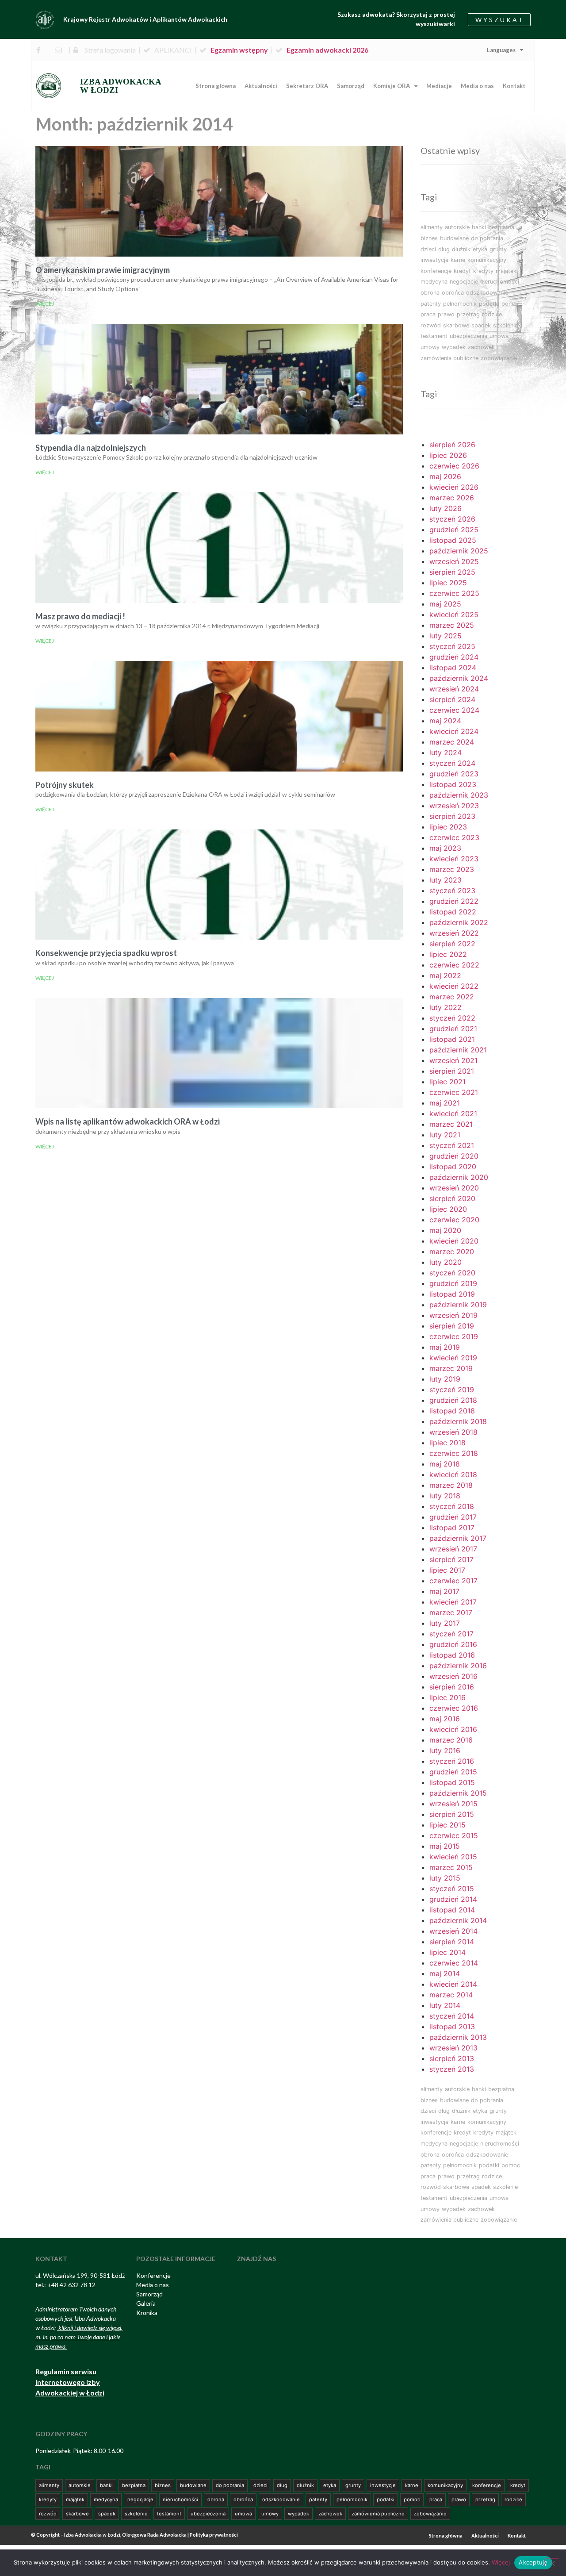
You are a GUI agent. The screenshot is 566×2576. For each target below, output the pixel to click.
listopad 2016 (452, 1655)
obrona (430, 293)
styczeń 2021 (452, 1145)
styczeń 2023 (452, 891)
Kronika (147, 2313)
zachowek (481, 347)
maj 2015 (445, 1846)
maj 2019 (445, 1347)
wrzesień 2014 (453, 1931)
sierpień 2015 (452, 1814)
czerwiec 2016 (454, 1708)
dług (444, 249)
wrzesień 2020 (454, 1188)
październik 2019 (458, 1305)
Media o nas (477, 86)
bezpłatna (501, 227)
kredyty (483, 271)
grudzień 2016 (453, 1644)
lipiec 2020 (448, 1209)
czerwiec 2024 (454, 710)
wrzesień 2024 (454, 689)
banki (479, 227)
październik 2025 (459, 551)
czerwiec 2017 (453, 1581)
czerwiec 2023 (454, 837)
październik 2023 (459, 795)
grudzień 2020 (454, 1156)
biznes (429, 238)
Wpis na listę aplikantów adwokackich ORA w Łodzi (128, 1121)
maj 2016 (445, 1719)
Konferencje (153, 2275)
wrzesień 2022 (454, 933)
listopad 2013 (452, 2027)
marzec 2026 (452, 498)
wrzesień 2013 (453, 2048)
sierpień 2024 (452, 699)
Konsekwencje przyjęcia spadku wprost (106, 953)
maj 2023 (445, 848)
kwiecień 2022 (454, 986)
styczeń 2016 (452, 1761)
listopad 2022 (453, 912)
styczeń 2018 (452, 1506)
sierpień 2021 (452, 1071)
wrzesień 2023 (454, 806)
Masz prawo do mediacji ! (80, 616)
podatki (489, 304)
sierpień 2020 (452, 1198)
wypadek (454, 347)
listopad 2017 (452, 1528)
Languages (501, 50)
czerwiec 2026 (454, 466)
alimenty (432, 227)
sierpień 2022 (452, 944)
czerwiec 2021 (454, 1092)
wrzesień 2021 (453, 1060)
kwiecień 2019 (453, 1358)
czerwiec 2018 (454, 1453)
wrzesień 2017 (453, 1549)
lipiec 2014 (447, 1952)
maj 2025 (445, 604)
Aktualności (261, 86)
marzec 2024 (452, 742)
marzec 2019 (451, 1368)
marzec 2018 (451, 1485)
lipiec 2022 (448, 954)
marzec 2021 (451, 1124)
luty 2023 (446, 880)
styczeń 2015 (452, 1889)
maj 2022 (445, 975)
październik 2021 (458, 1050)
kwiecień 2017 (453, 1602)
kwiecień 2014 (453, 1984)
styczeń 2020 (452, 1273)
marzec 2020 (452, 1252)
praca (428, 314)
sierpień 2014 (452, 1942)
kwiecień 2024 (454, 731)
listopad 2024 (453, 668)
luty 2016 (445, 1751)
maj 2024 (445, 721)
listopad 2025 (453, 540)
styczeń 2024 (452, 763)
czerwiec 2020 (454, 1220)
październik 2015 (458, 1793)
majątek (506, 271)
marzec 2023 (452, 869)
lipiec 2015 (447, 1825)
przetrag (468, 314)
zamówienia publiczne (449, 358)
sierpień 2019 (452, 1326)
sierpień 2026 (452, 445)
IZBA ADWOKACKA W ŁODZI (121, 86)
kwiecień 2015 (453, 1857)
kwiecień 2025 (454, 614)
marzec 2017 (451, 1612)
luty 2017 (445, 1623)
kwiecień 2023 (454, 859)
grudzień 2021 (453, 1029)
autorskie (457, 227)
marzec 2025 (452, 625)
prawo (446, 314)
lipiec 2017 (447, 1570)
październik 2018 (458, 1421)
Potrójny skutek (65, 785)
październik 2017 (458, 1538)
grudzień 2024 (454, 657)
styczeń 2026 (452, 519)
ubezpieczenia (468, 336)
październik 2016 (458, 1666)
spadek (481, 325)
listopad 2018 (452, 1411)
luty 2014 (445, 2005)
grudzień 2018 (453, 1400)
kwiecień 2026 (454, 487)
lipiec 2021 (447, 1082)
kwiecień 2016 (453, 1729)
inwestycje (434, 260)
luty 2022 (446, 1007)
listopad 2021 (452, 1039)
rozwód (431, 325)
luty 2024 (446, 752)
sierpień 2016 (452, 1687)
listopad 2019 (452, 1294)
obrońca (453, 293)
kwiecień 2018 (453, 1474)
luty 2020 (446, 1262)
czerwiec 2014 (454, 1963)
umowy (430, 347)
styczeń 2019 (452, 1390)
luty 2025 (446, 636)
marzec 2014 (451, 1995)
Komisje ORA (392, 86)
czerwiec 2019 (454, 1336)
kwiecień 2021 (453, 1113)
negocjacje (464, 282)
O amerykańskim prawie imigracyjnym (103, 270)
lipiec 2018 (447, 1443)
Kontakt (514, 86)
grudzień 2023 (454, 774)
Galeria (146, 2303)
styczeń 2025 (452, 646)
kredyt (462, 271)
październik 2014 (458, 1920)
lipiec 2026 (448, 455)
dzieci (428, 249)
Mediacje (439, 86)
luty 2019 (445, 1379)
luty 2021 (445, 1135)
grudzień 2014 (453, 1899)
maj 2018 (445, 1464)
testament (434, 336)
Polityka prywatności (214, 2535)
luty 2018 (445, 1496)
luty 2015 (445, 1878)
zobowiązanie (499, 358)
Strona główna (216, 86)
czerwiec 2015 (454, 1835)
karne (458, 260)
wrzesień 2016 (453, 1676)
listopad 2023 (453, 784)
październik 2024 (459, 678)
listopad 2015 (452, 1782)
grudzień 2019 (453, 1283)
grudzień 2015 (453, 1772)
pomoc (511, 304)
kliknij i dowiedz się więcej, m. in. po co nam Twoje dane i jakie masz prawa (79, 2337)
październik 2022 (459, 922)
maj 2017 (444, 1591)
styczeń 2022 (452, 1018)
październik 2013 (458, 2037)
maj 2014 (445, 1973)
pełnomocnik (460, 304)
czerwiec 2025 (454, 593)
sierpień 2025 (452, 572)
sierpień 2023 (452, 816)
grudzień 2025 (454, 530)
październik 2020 (459, 1177)
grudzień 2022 (454, 901)
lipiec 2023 (448, 827)
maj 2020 (445, 1230)
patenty (431, 304)
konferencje (436, 271)
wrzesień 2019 (453, 1315)
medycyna (434, 282)
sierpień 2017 (451, 1559)
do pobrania (487, 238)
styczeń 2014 (452, 2016)
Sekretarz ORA (307, 86)
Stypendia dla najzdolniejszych (91, 448)
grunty (498, 249)
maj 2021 (445, 1103)
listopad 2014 (452, 1910)
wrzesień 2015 (453, 1804)
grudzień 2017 (453, 1517)
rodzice (492, 314)
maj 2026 (445, 476)
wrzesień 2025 (454, 561)
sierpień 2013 (452, 2058)
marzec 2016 (451, 1740)
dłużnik (461, 249)
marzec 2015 (451, 1867)
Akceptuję (533, 2562)
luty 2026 (446, 508)
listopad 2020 (453, 1167)
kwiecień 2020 (454, 1241)
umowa (499, 336)
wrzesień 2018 (453, 1432)
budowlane (454, 238)
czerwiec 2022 (454, 965)
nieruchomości (500, 282)
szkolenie (505, 325)
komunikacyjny (487, 260)
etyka (480, 249)
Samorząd (351, 86)
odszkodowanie (487, 293)
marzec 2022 (452, 997)
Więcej (45, 304)
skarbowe (456, 325)
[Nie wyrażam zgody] (552, 2562)
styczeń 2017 (451, 1634)
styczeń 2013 (452, 2069)
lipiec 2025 (448, 583)
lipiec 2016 (447, 1697)
